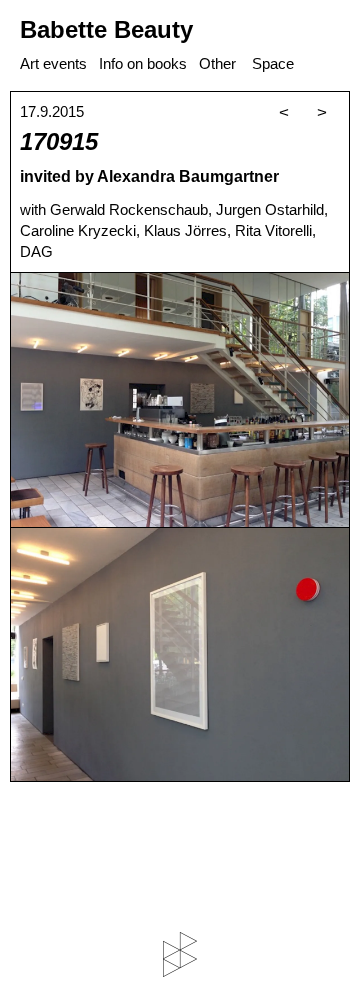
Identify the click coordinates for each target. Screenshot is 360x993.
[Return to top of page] (180, 954)
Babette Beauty (106, 29)
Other (217, 63)
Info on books (143, 63)
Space (273, 63)
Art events (53, 63)
